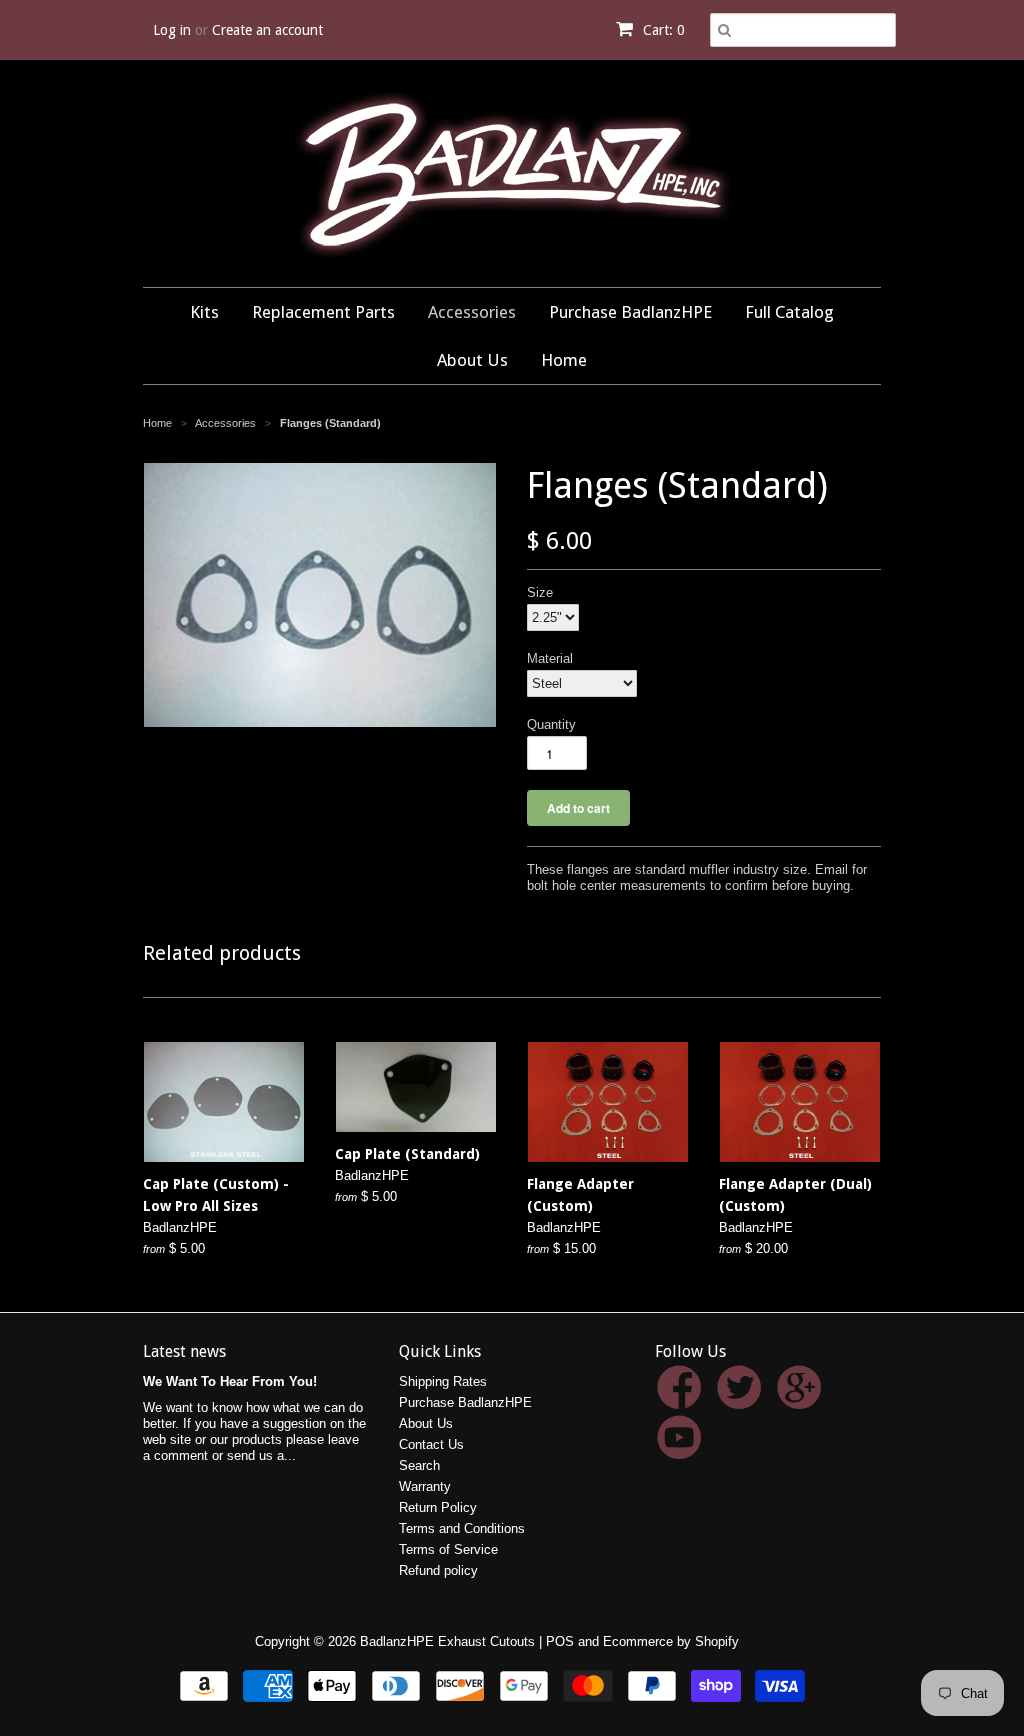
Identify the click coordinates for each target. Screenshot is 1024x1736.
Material (550, 658)
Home (564, 360)
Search (419, 1465)
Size (540, 592)
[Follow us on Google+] (802, 1398)
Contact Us (431, 1444)
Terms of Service (448, 1549)
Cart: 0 (662, 30)
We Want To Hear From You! (230, 1381)
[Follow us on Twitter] (742, 1398)
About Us (472, 360)
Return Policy (438, 1507)
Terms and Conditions (462, 1528)
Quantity (551, 724)
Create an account (267, 30)
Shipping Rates (443, 1381)
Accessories (472, 312)
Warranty (425, 1486)
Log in (172, 30)
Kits (204, 312)
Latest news (184, 1351)
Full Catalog (789, 312)
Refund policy (438, 1570)
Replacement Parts (323, 312)
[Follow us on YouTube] (682, 1448)
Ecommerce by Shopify (671, 1641)
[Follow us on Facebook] (682, 1398)
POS (560, 1641)
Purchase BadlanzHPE (630, 312)
